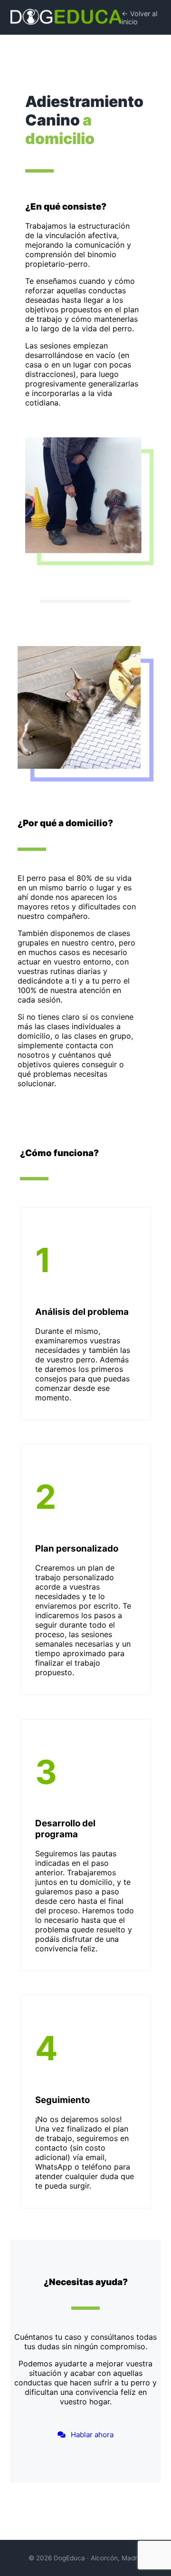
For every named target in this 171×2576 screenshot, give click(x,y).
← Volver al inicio (139, 18)
